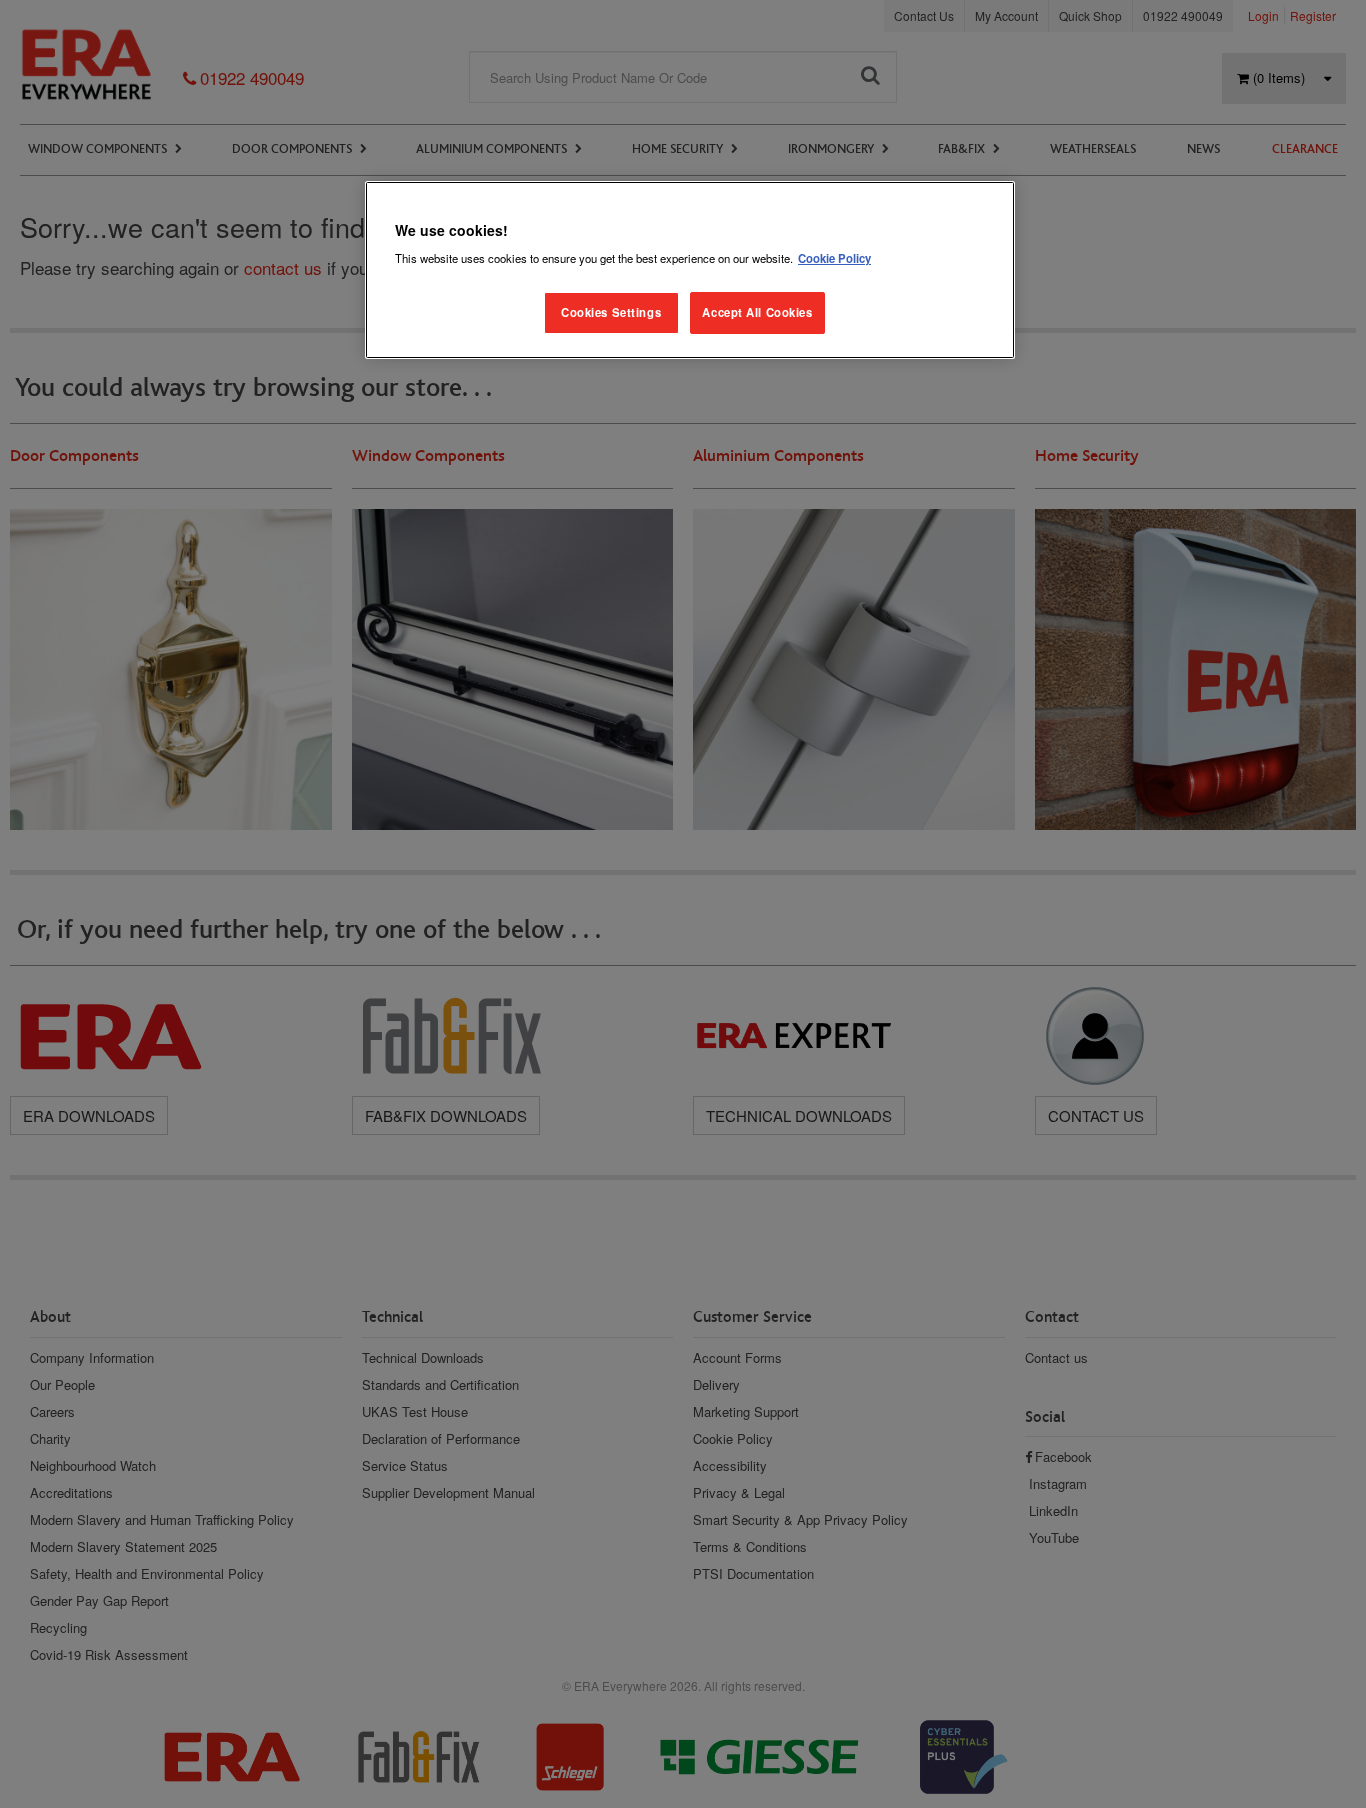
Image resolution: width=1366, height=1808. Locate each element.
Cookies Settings (611, 312)
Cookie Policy (834, 258)
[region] (690, 270)
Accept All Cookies (757, 312)
